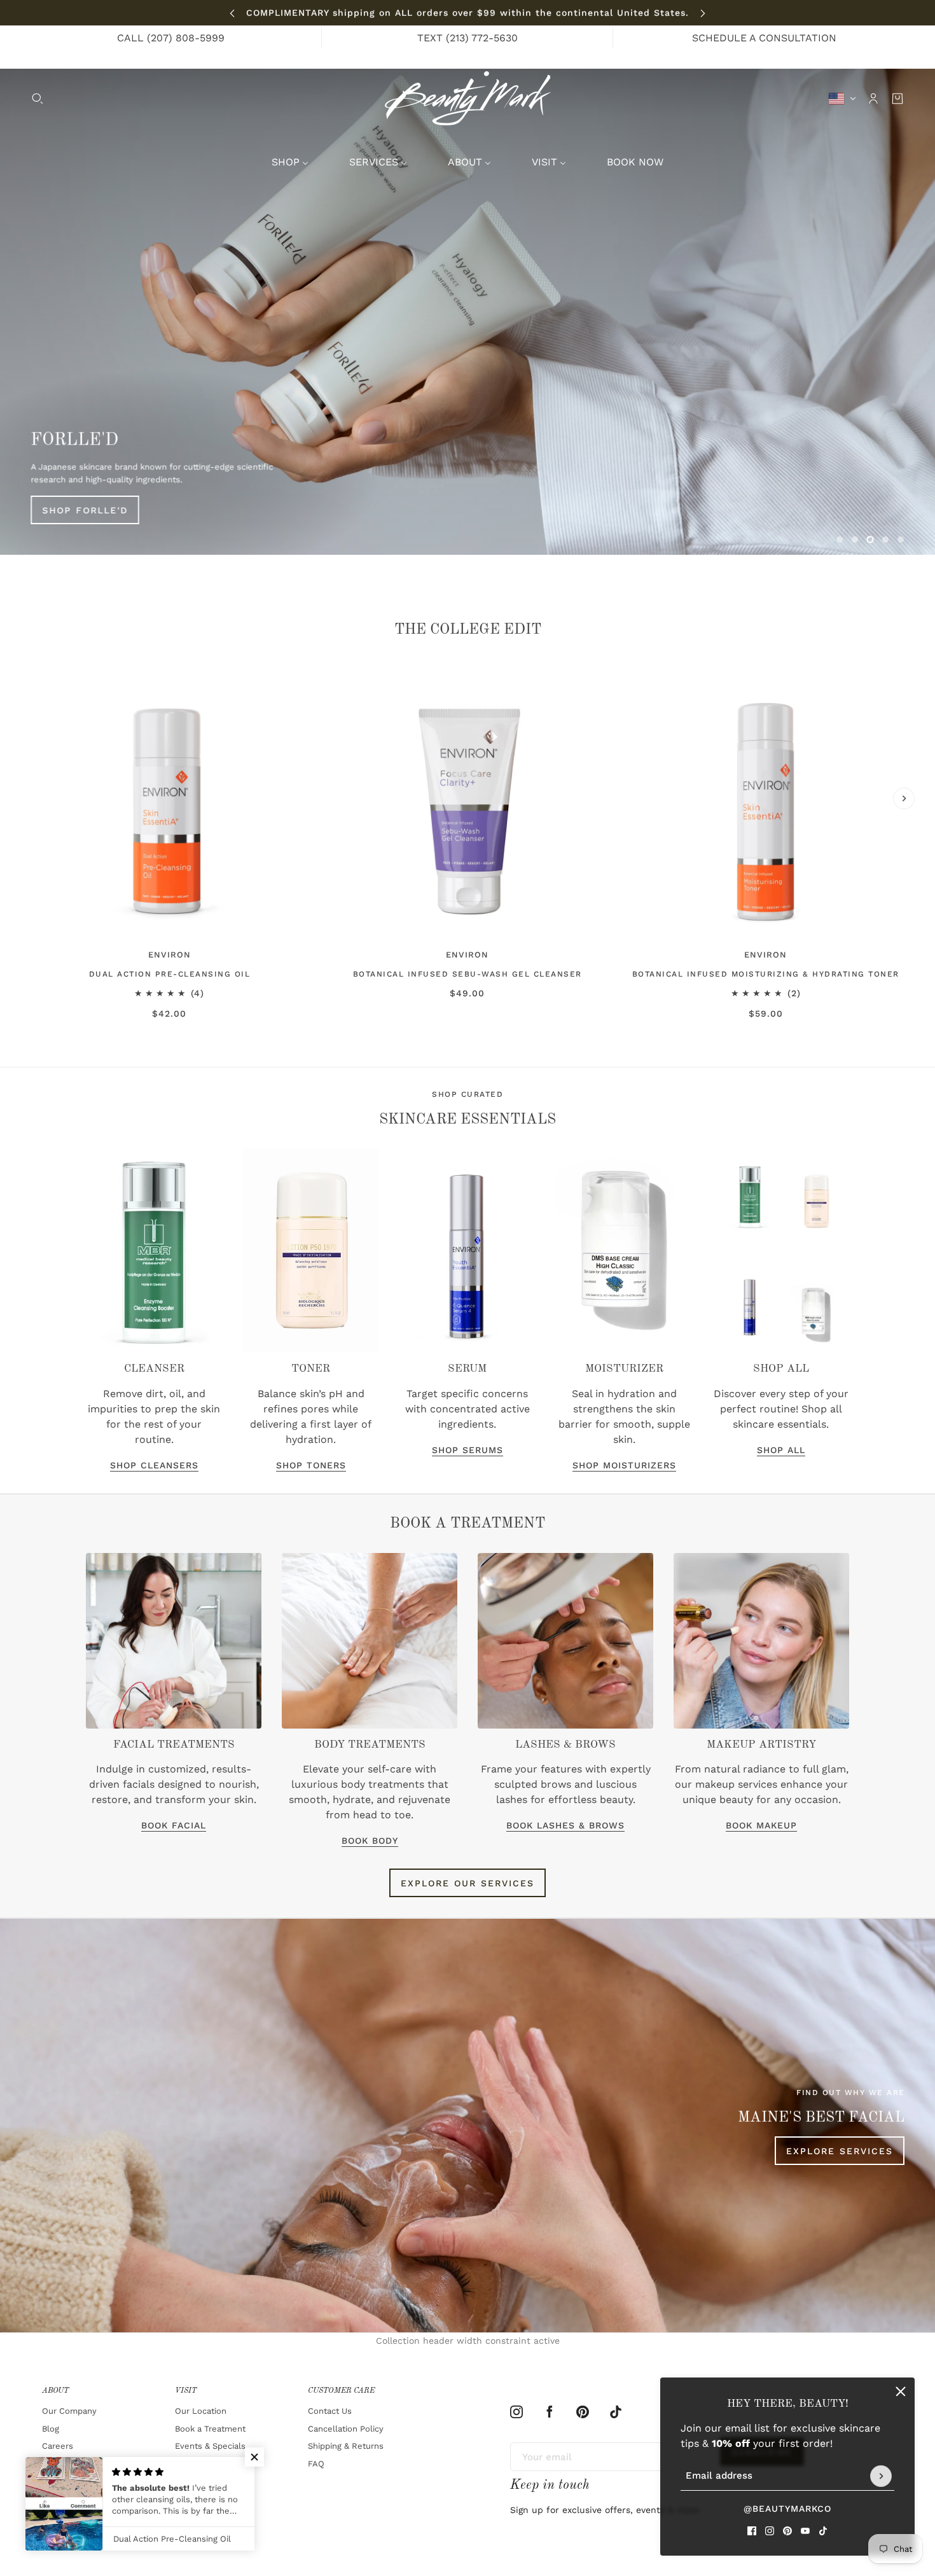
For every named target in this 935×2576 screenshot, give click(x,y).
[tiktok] (823, 2531)
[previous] (232, 13)
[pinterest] (787, 2531)
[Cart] (897, 99)
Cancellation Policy (346, 2429)
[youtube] (805, 2531)
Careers (58, 2446)
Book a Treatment (210, 2429)
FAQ (316, 2464)
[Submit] (881, 2476)
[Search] (38, 99)
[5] (901, 540)
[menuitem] (290, 162)
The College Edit (468, 630)
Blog (51, 2429)
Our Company (69, 2411)
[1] (840, 540)
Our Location (201, 2411)
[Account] (873, 99)
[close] (901, 2392)
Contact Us (330, 2411)
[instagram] (770, 2531)
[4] (885, 540)
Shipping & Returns (346, 2446)
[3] (870, 540)
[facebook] (752, 2531)
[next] (703, 13)
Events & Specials (210, 2446)
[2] (855, 540)
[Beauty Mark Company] (468, 98)
